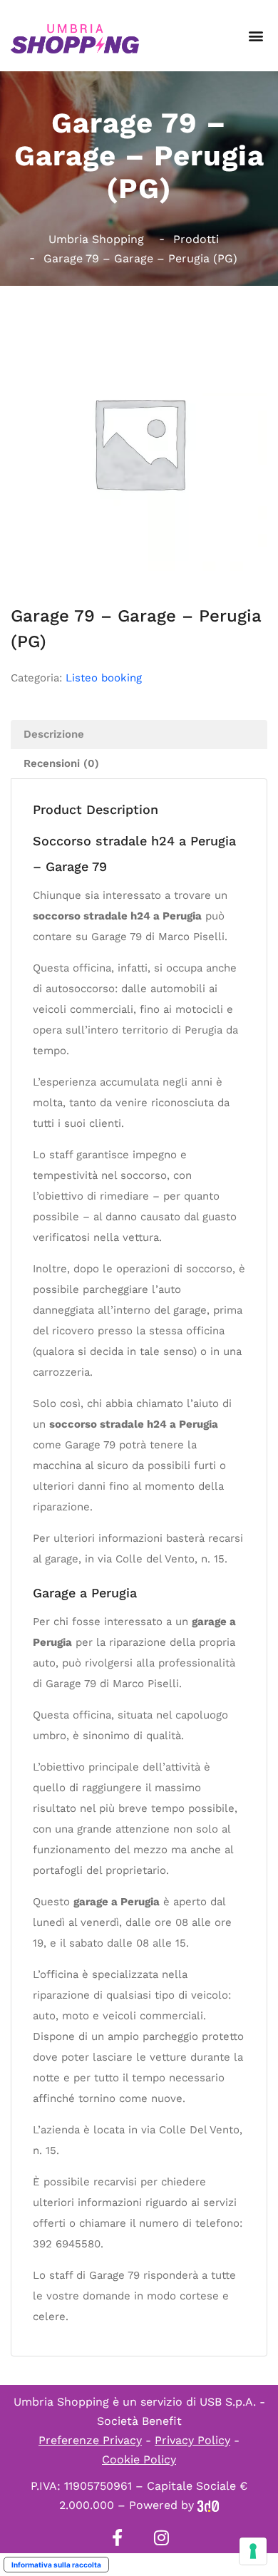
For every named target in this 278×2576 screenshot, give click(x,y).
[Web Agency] (208, 2505)
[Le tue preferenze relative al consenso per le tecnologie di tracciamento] (253, 2551)
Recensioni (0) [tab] (61, 763)
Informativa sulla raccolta (56, 2565)
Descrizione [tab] (54, 734)
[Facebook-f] (117, 2538)
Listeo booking (104, 678)
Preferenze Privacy (90, 2440)
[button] (256, 36)
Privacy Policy (192, 2440)
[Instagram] (161, 2538)
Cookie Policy (139, 2459)
